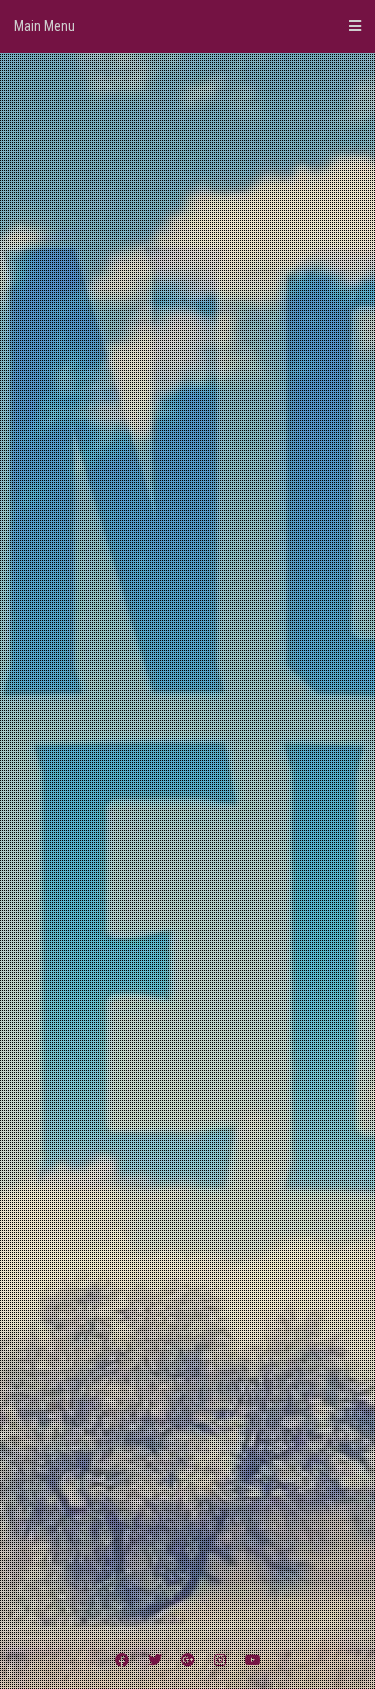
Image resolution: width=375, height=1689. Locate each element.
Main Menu (44, 26)
